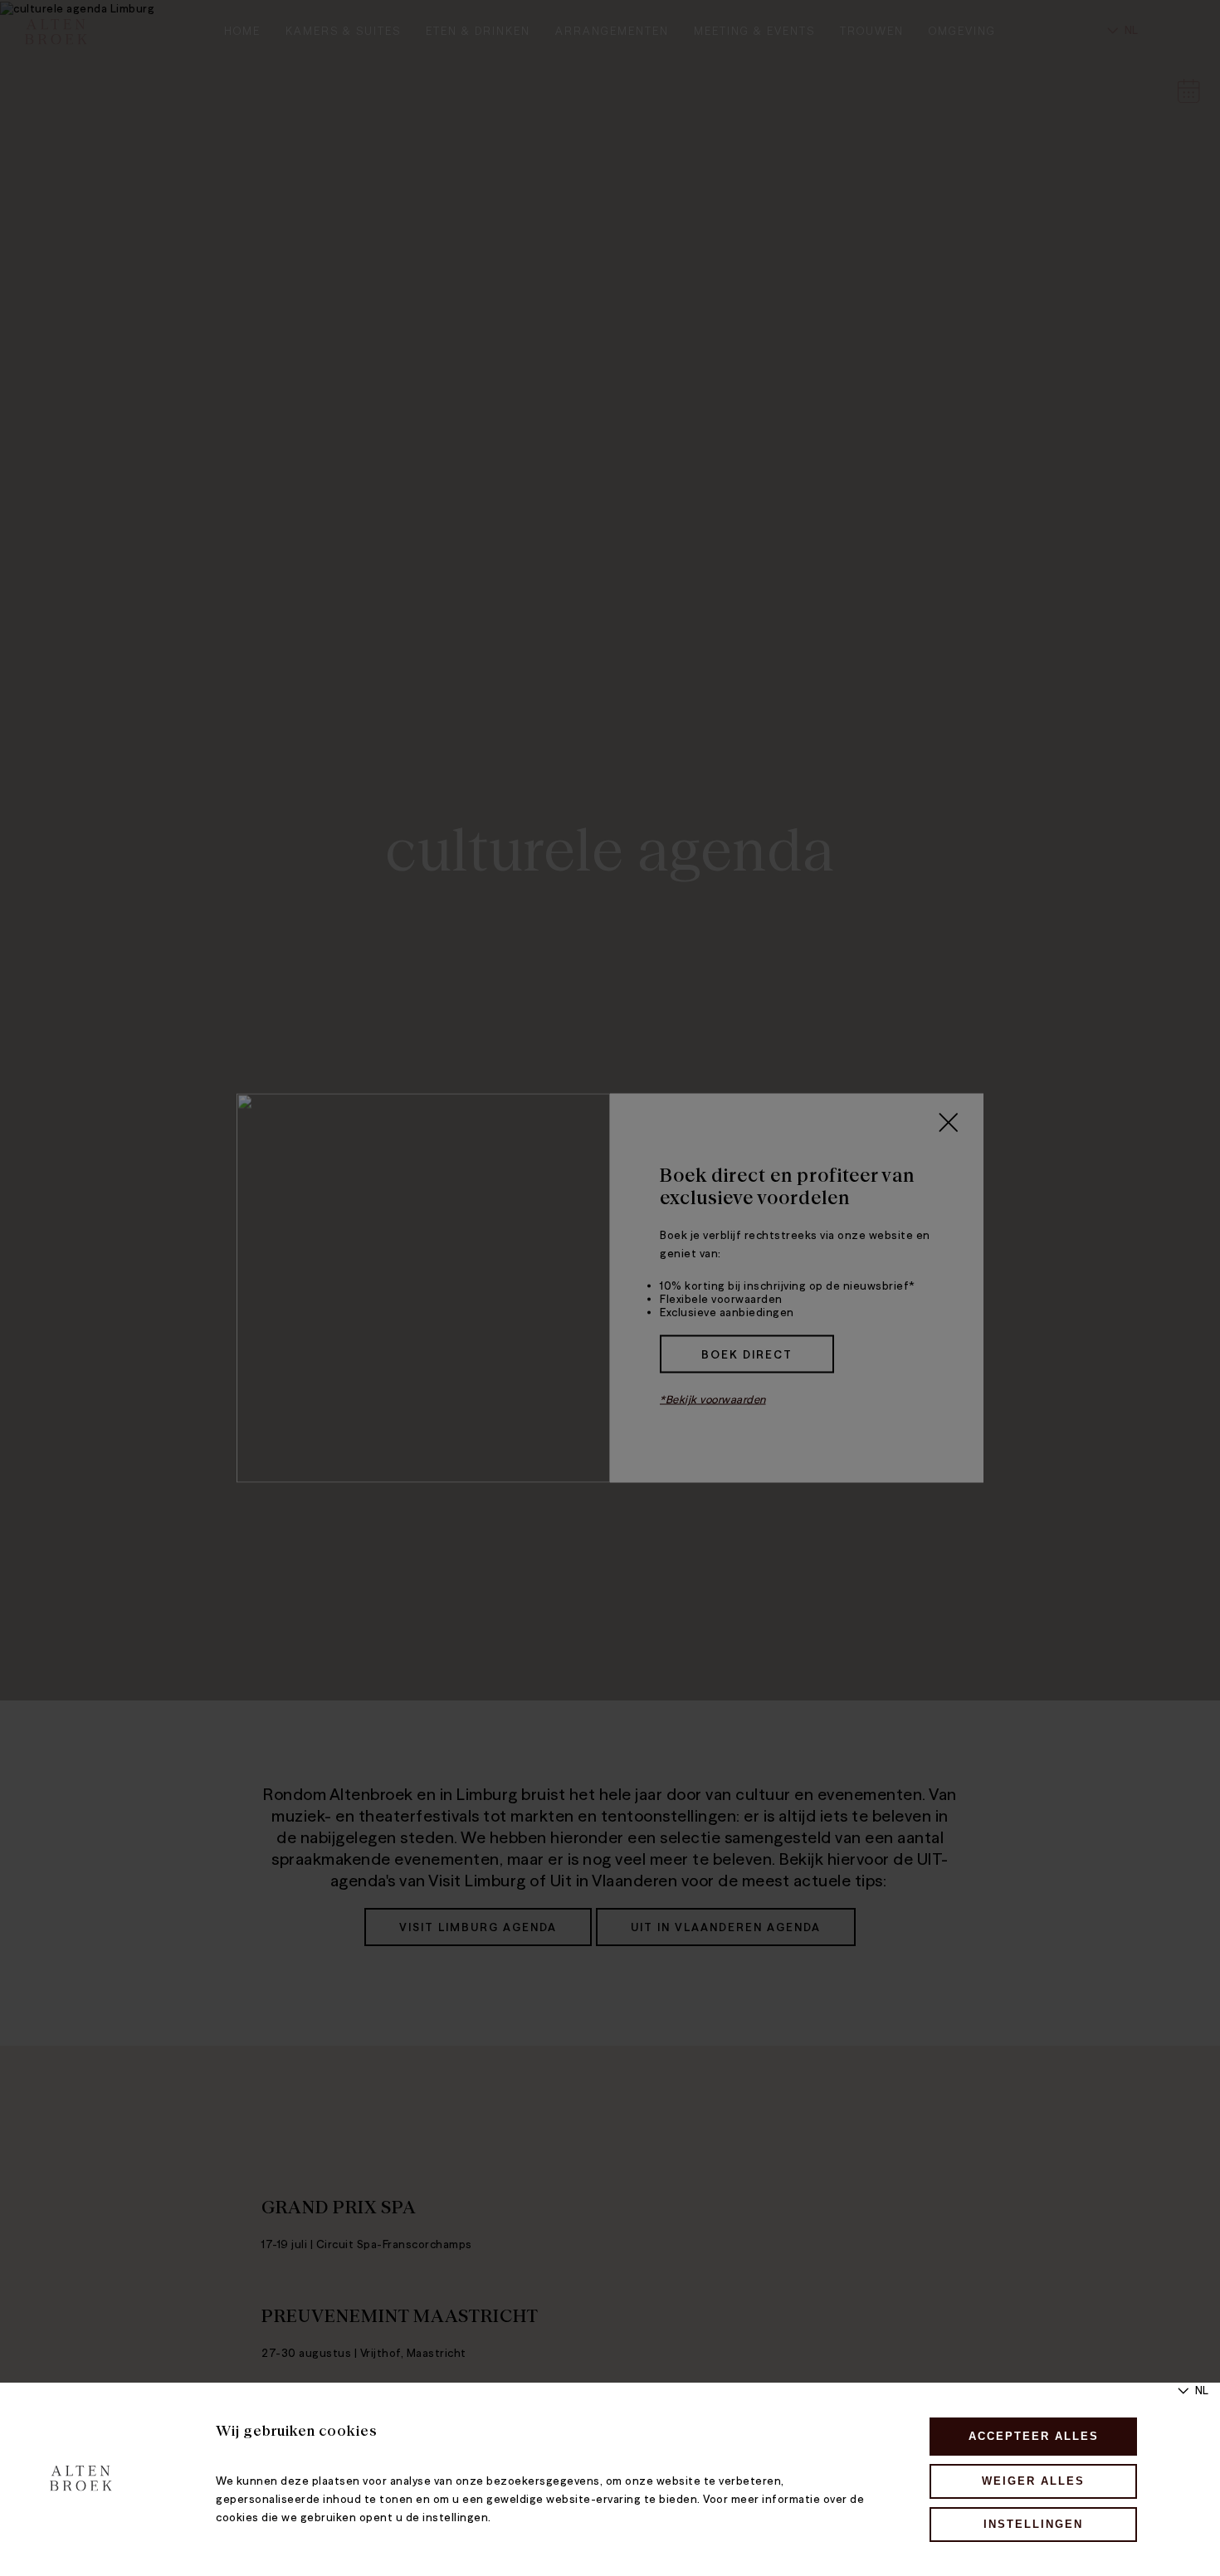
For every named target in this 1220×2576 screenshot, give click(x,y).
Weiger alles (1033, 2481)
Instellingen (1033, 2524)
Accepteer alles (1034, 2436)
